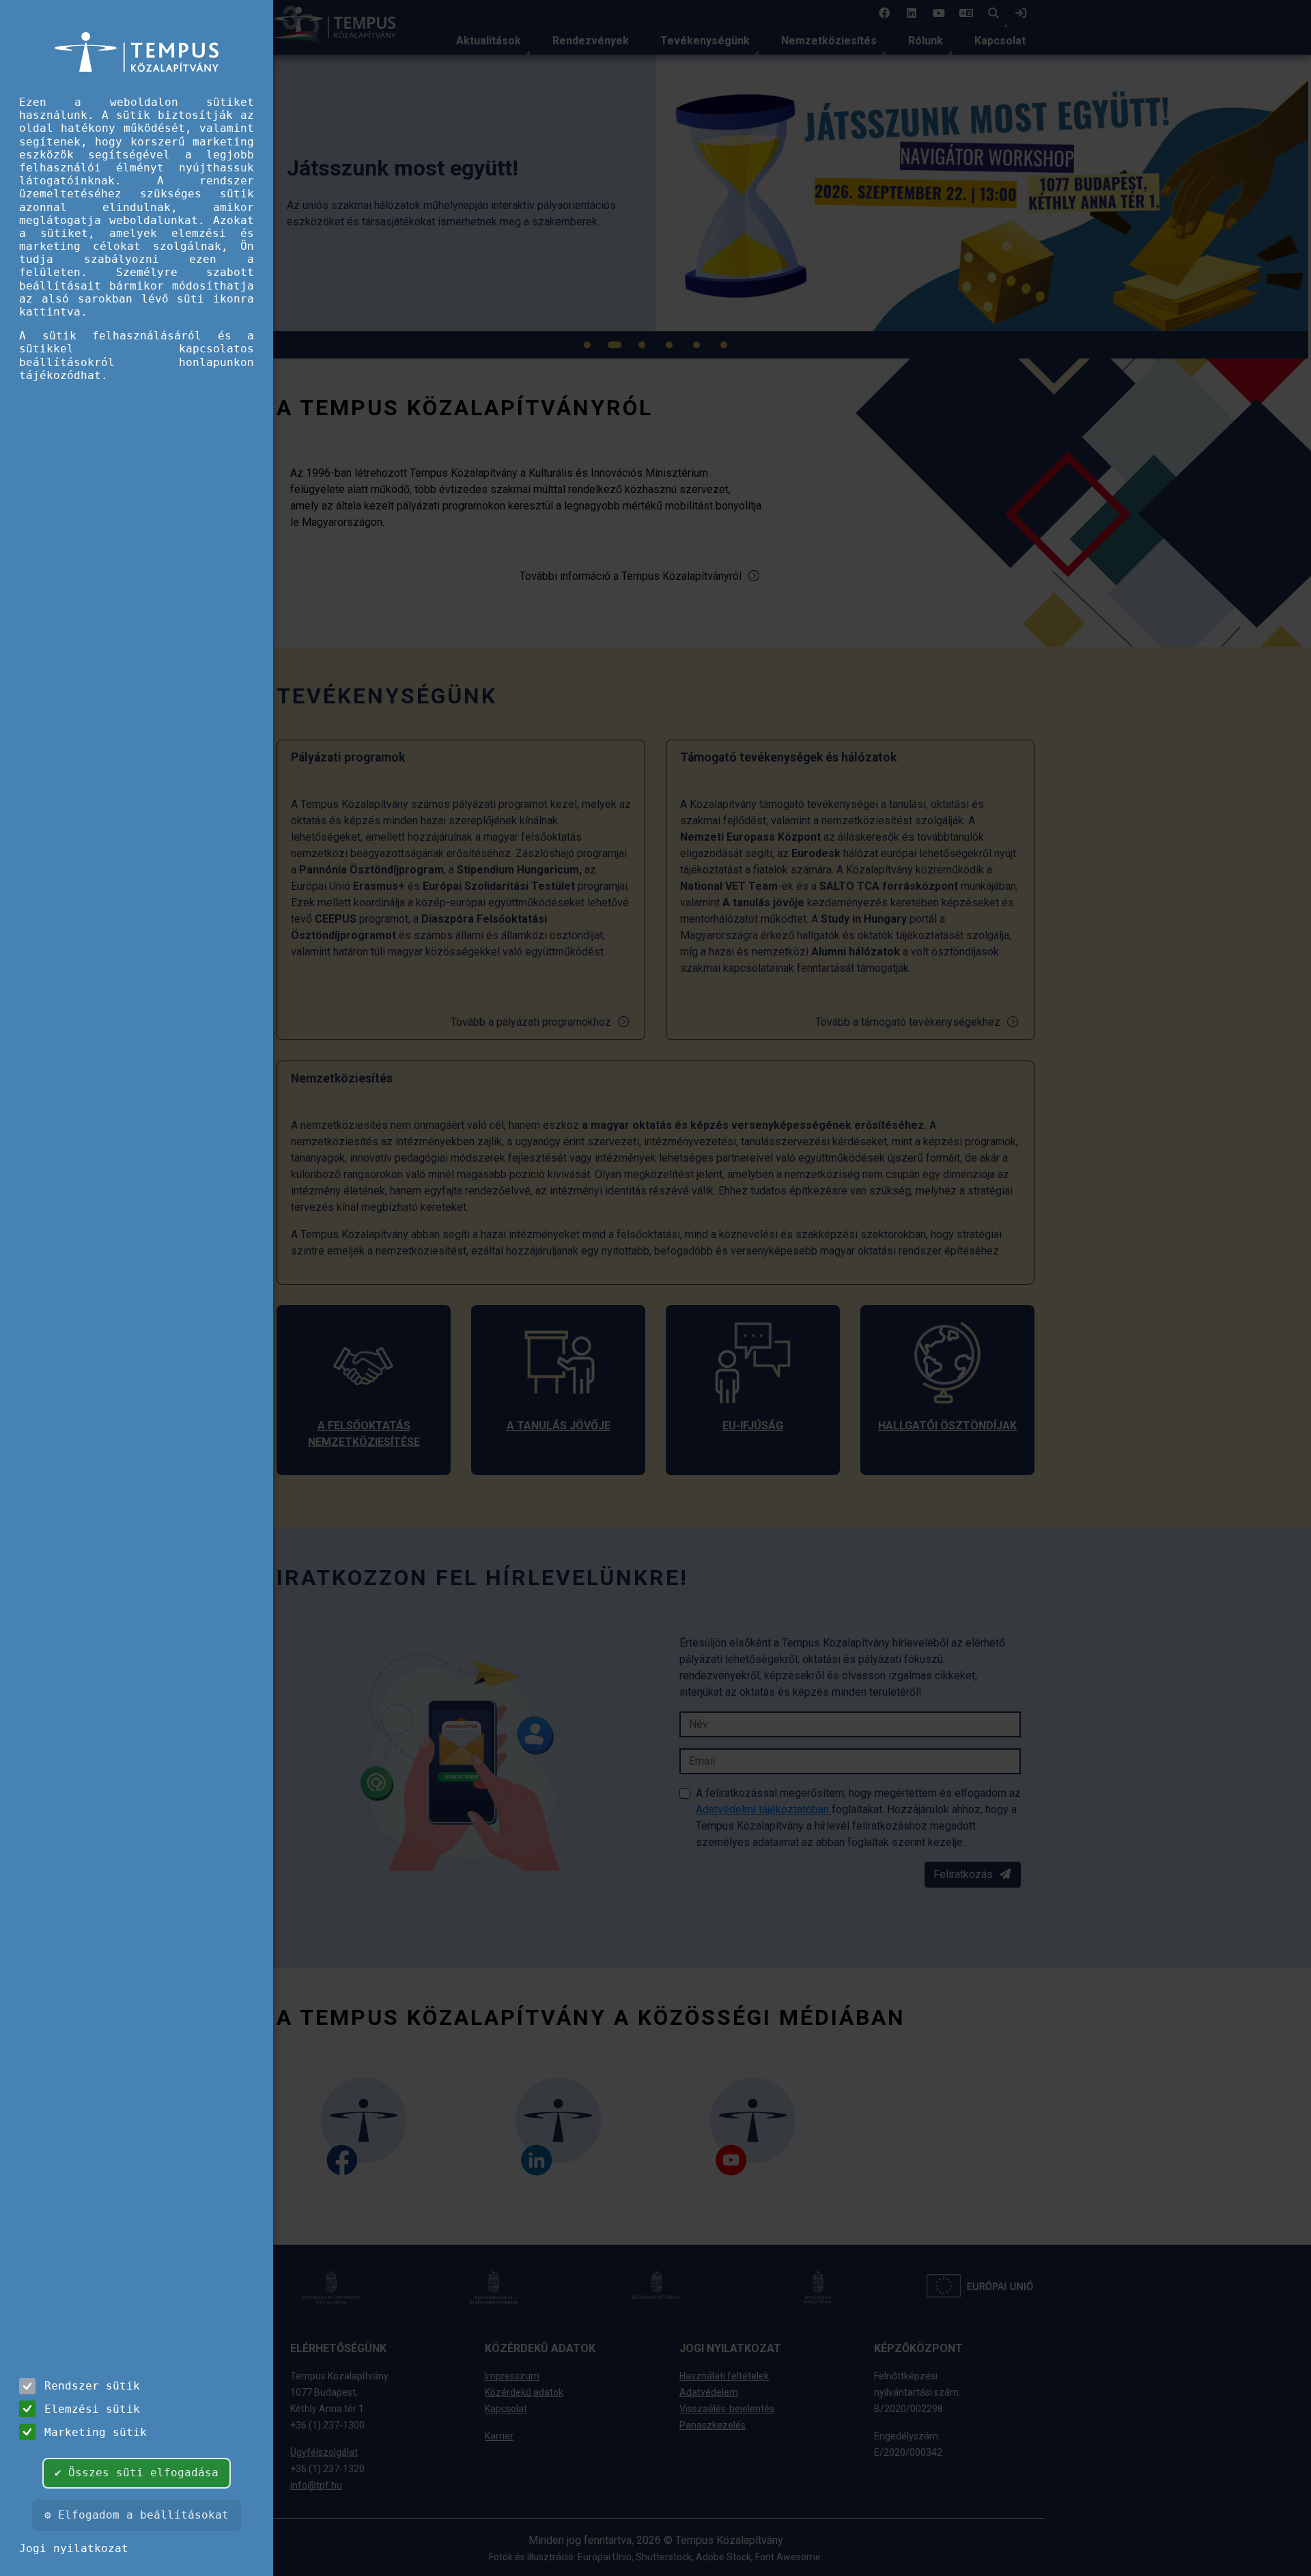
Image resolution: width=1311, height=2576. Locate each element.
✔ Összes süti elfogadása (137, 2473)
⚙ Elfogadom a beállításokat (137, 2515)
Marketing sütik (96, 2432)
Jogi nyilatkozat (74, 2548)
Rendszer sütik (92, 2386)
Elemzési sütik (92, 2409)
